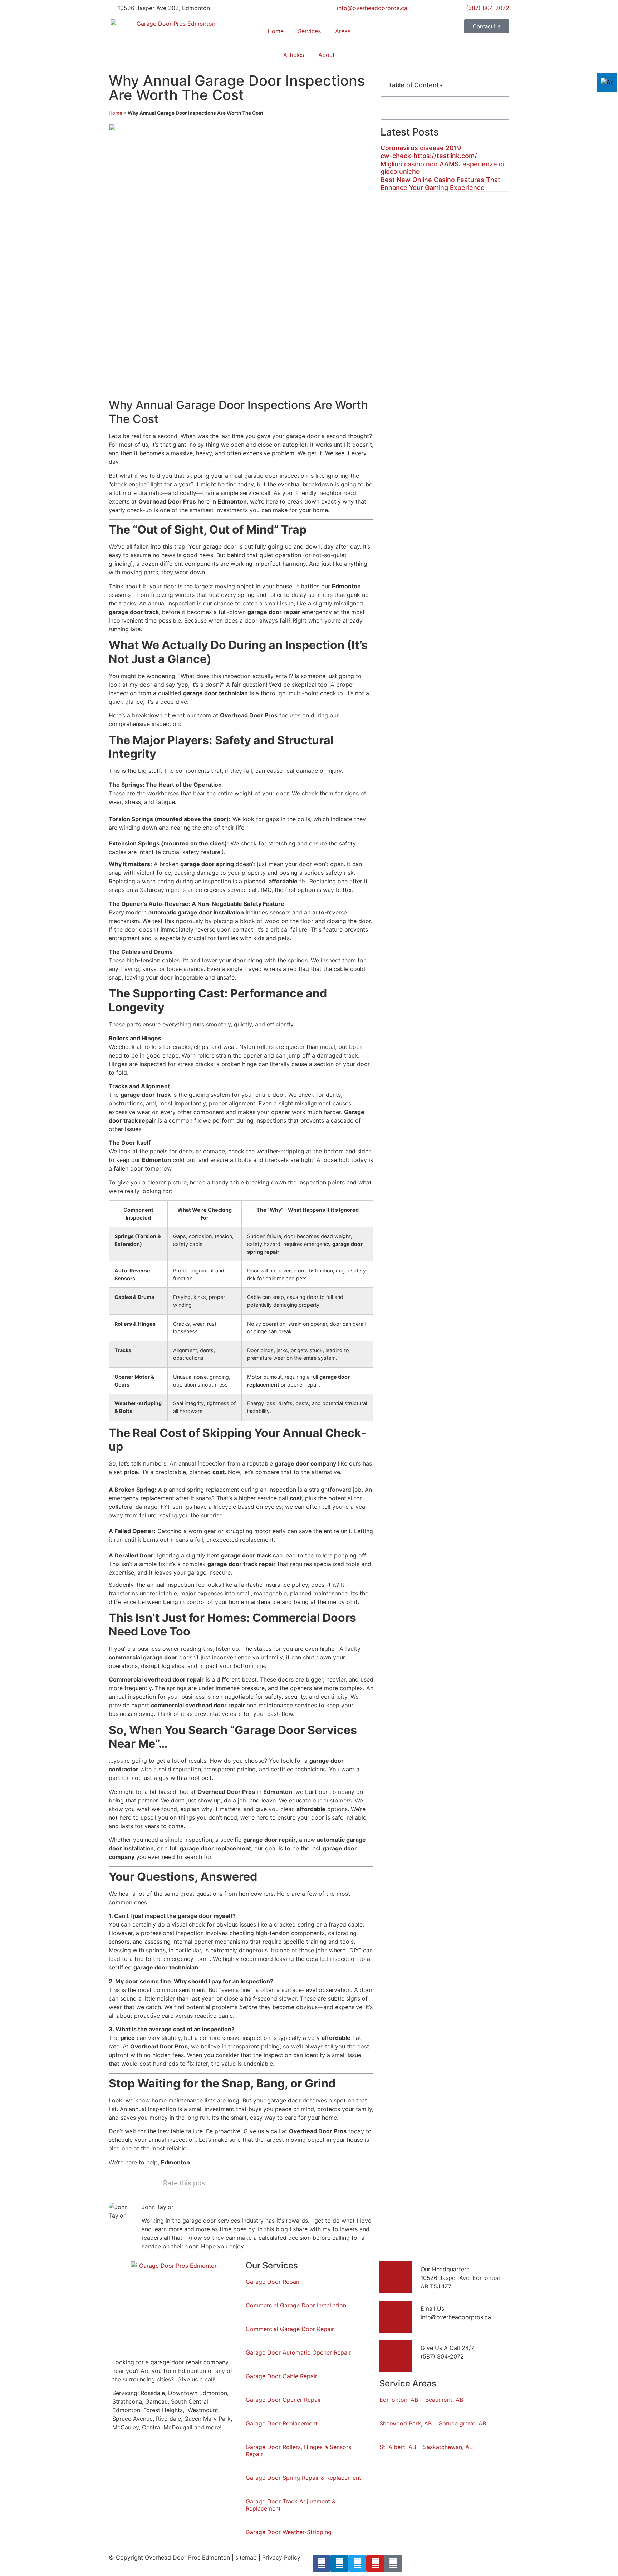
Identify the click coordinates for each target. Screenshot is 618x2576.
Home (276, 31)
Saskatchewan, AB (448, 2447)
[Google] (393, 2563)
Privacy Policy (281, 2557)
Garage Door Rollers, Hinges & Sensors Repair (298, 2450)
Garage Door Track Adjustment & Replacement (291, 2505)
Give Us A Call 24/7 (447, 2348)
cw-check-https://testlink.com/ (429, 156)
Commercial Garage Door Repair (290, 2329)
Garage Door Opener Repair (283, 2400)
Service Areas (408, 2383)
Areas (343, 31)
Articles (294, 55)
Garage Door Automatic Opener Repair (298, 2352)
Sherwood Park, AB (406, 2423)
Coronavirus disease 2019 (421, 148)
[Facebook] (322, 2563)
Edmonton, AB (399, 2400)
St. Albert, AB (398, 2447)
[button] (500, 85)
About (327, 55)
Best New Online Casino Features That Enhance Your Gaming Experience (440, 184)
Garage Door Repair (273, 2282)
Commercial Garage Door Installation (296, 2305)
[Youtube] (375, 2563)
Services (309, 31)
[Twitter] (357, 2563)
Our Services (272, 2265)
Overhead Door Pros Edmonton (187, 2557)
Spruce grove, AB (462, 2423)
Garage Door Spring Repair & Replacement (303, 2478)
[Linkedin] (339, 2563)
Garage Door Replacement (282, 2423)
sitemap (246, 2557)
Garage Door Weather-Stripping (289, 2532)
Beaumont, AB (444, 2400)
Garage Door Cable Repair (281, 2376)
